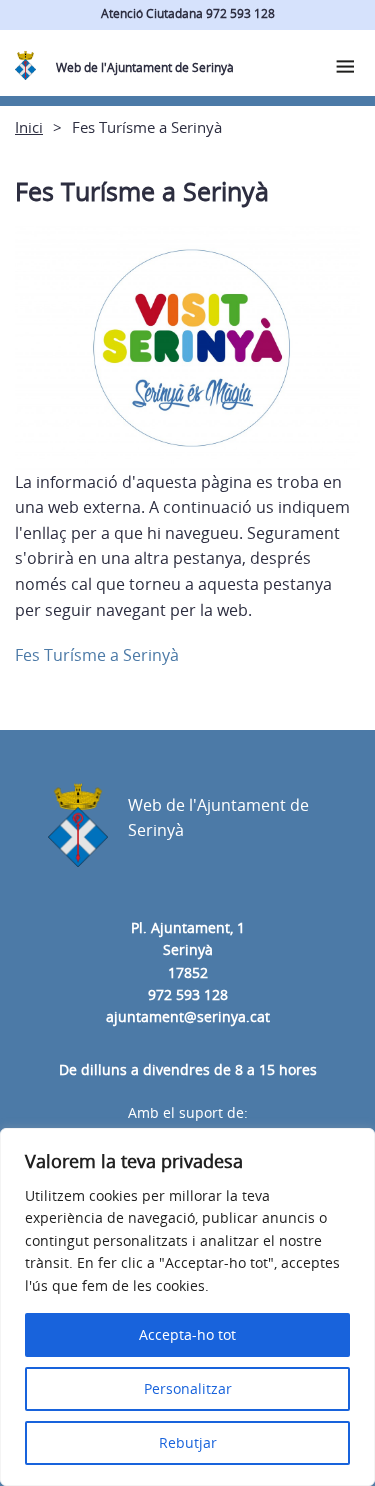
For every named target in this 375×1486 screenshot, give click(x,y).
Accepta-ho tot (187, 1334)
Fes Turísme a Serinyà (97, 655)
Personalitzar (188, 1388)
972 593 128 (188, 994)
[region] (187, 1307)
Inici (29, 127)
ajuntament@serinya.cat (188, 1016)
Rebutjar (188, 1442)
